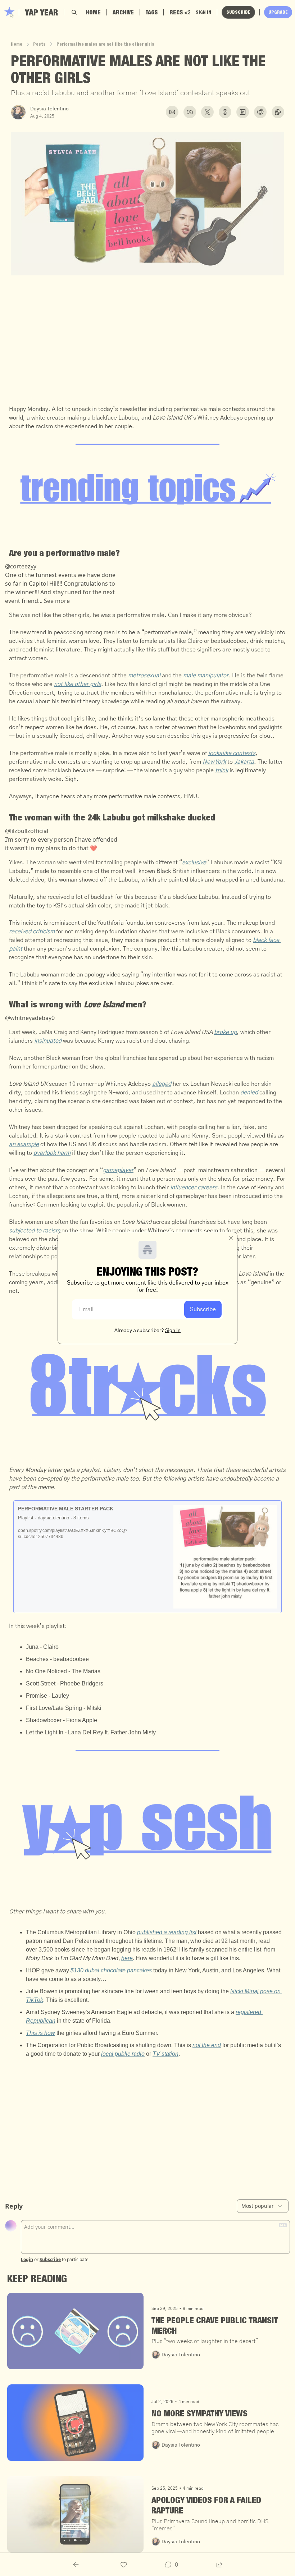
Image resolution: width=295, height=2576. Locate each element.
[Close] (231, 1238)
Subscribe (203, 1309)
